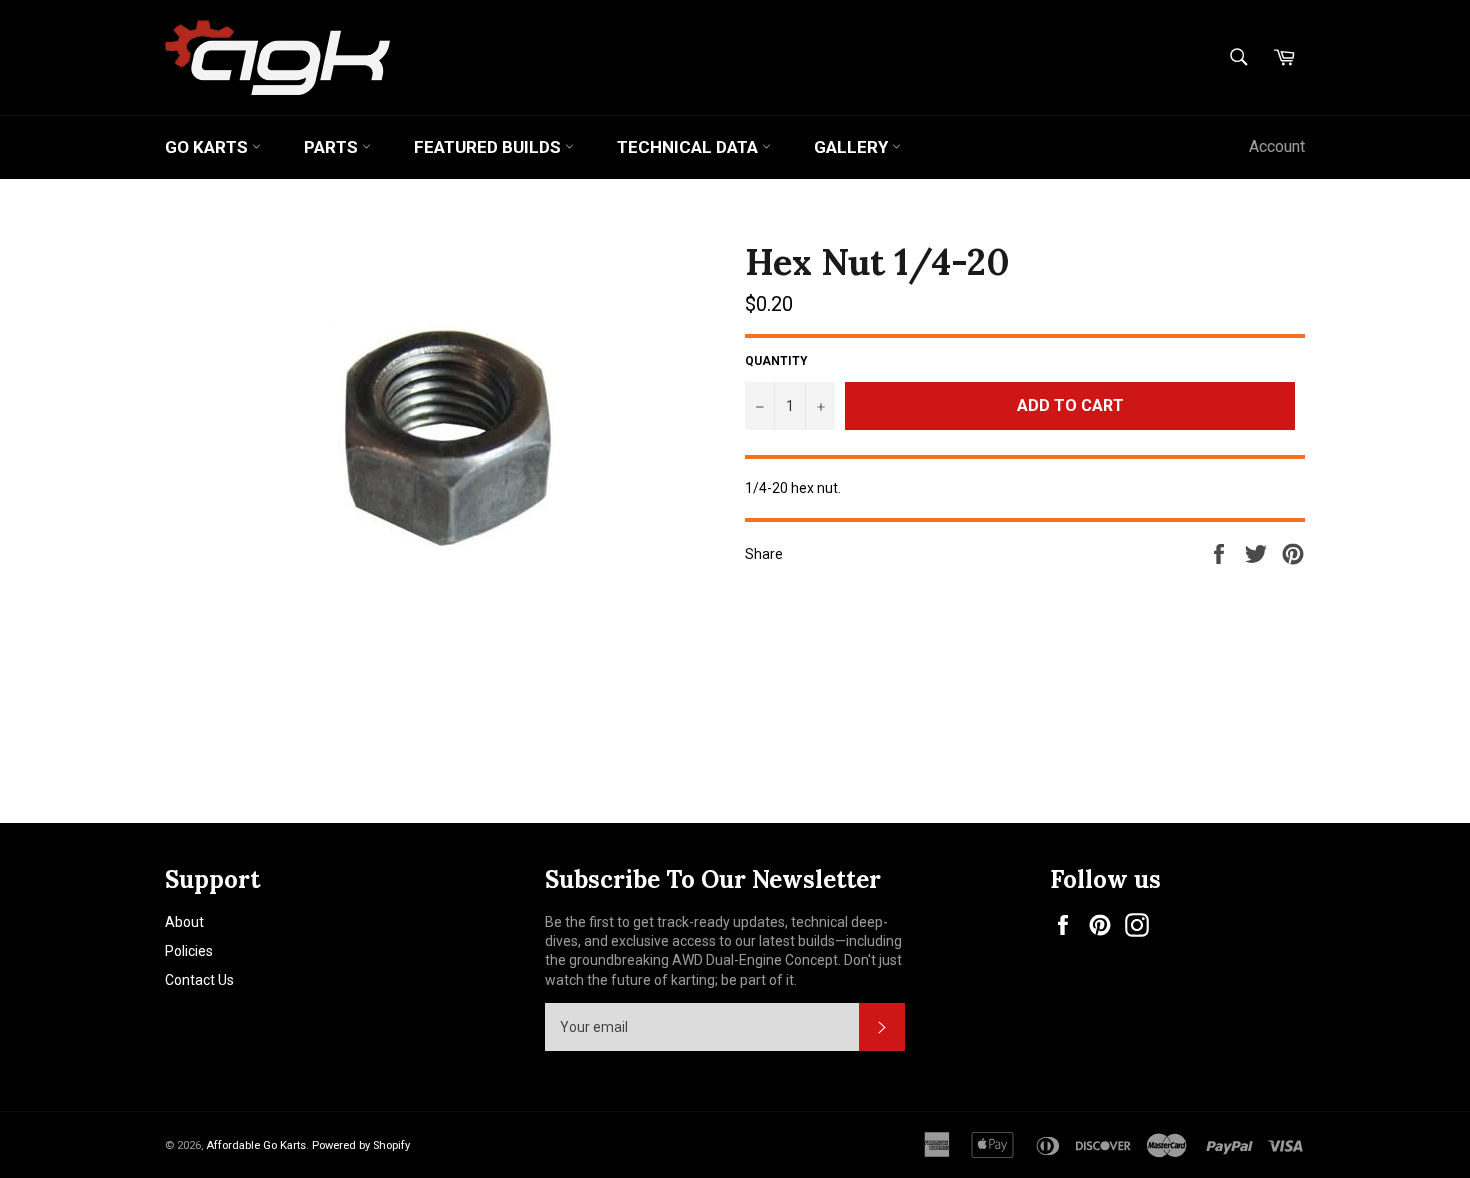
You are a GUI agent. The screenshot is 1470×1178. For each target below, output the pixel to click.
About (184, 922)
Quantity (776, 361)
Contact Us (199, 980)
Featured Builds (489, 147)
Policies (189, 951)
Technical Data (689, 147)
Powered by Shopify (361, 1145)
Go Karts (208, 147)
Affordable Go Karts (256, 1145)
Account (1277, 146)
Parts (333, 147)
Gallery (853, 147)
